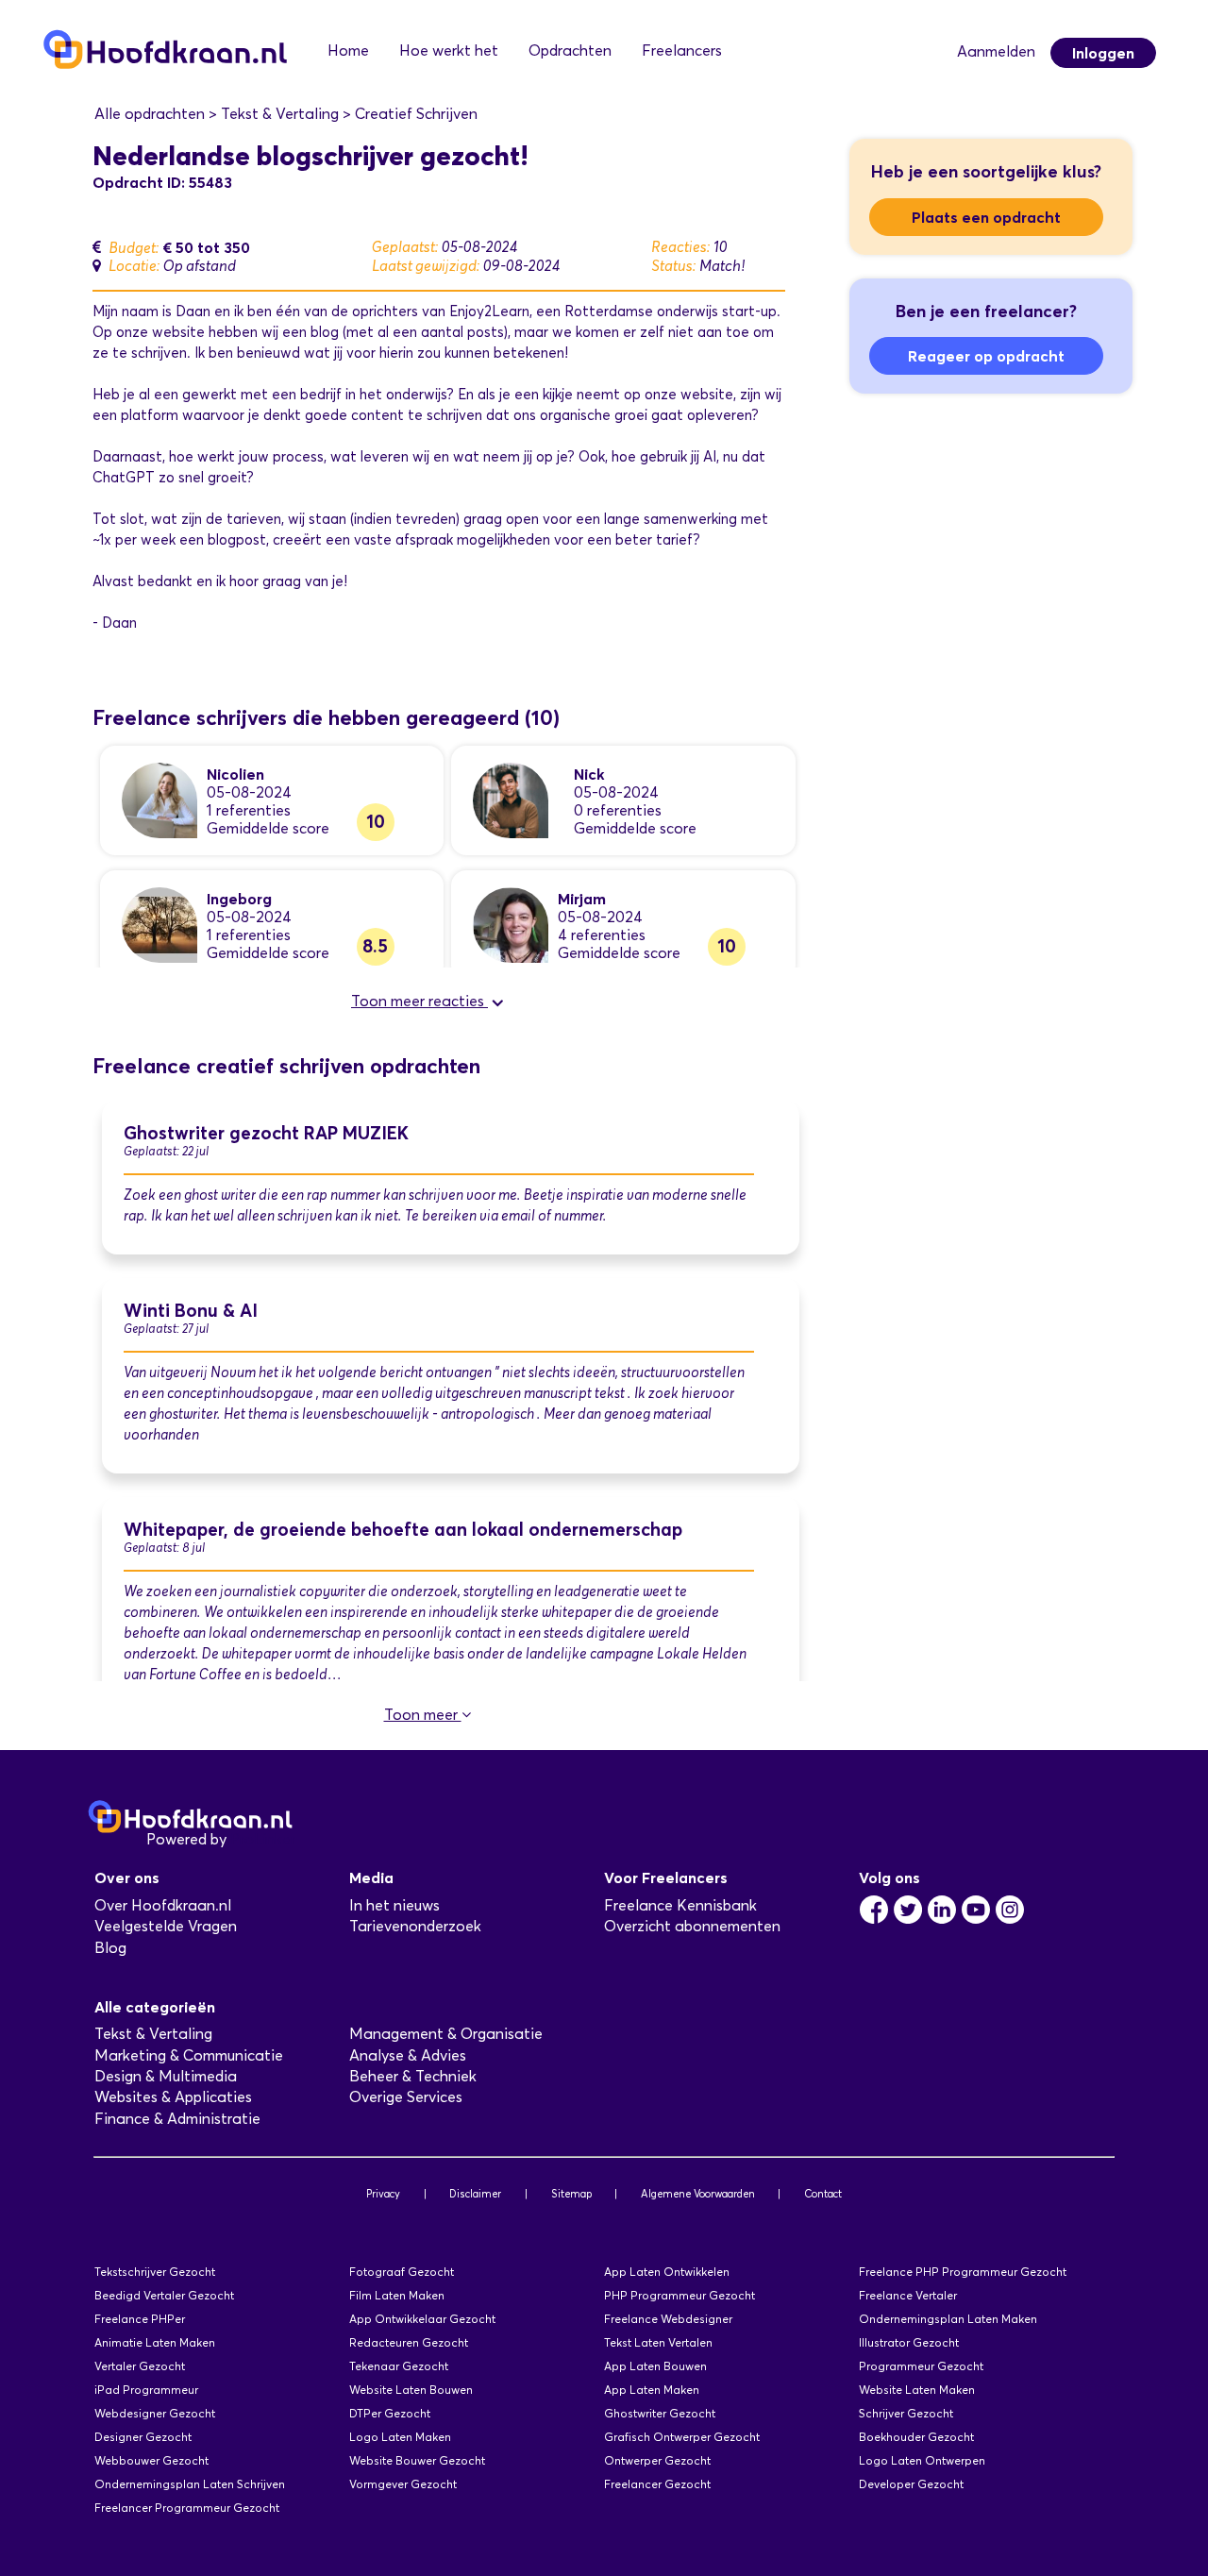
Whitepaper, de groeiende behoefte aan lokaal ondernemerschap (403, 1530)
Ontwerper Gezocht (657, 2460)
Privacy (383, 2194)
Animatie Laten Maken (155, 2342)
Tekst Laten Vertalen (658, 2342)
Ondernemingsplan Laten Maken (948, 2319)
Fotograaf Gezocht (402, 2272)
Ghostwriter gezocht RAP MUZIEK (266, 1133)
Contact (823, 2194)
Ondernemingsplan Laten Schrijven (190, 2484)
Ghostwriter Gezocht (660, 2413)
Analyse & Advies (408, 2055)
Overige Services (406, 2097)
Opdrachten (570, 51)
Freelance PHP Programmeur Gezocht (963, 2272)
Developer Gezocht (911, 2484)
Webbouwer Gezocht (151, 2460)
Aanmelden (996, 51)
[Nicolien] (159, 799)
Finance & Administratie (177, 2119)
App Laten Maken (652, 2390)
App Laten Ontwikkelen (667, 2272)
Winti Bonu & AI (191, 1311)
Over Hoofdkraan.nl (163, 1905)
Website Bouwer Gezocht (417, 2460)
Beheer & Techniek (413, 2076)
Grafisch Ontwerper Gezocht (682, 2437)
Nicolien (235, 774)
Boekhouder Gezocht (916, 2437)
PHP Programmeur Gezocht (679, 2295)
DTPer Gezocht (390, 2413)
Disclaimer (475, 2194)
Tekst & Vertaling (153, 2034)
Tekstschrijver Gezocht (155, 2272)
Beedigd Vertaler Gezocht (164, 2295)
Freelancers (682, 51)
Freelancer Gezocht (657, 2484)
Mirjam (582, 899)
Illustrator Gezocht (909, 2342)
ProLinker (263, 1839)
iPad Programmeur (146, 2390)
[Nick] (511, 799)
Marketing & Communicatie (189, 2055)
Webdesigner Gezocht (155, 2413)
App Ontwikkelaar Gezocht (422, 2319)
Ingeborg (239, 899)
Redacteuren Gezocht (409, 2342)
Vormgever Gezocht (403, 2484)
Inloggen (1103, 53)
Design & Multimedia (166, 2076)
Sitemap (571, 2194)
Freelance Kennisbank (680, 1905)
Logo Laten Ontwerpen (922, 2460)
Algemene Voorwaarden (698, 2194)
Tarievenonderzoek (415, 1926)
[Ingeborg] (159, 924)
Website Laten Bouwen (411, 2390)
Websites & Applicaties (173, 2097)
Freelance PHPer (140, 2319)
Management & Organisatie (446, 2034)
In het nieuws (394, 1905)
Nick (589, 774)
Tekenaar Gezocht (399, 2366)
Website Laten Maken (917, 2390)
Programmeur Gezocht (921, 2366)
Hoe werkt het (449, 51)
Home (348, 51)
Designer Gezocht (143, 2437)
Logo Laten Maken (400, 2437)
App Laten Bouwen (655, 2366)
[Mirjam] (511, 924)
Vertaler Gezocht (140, 2366)
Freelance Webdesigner (668, 2319)
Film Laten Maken (397, 2295)
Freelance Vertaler (908, 2295)
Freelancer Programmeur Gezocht (187, 2508)
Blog (110, 1948)
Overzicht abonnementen (692, 1926)
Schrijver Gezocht (906, 2413)
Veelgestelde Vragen (166, 1926)
